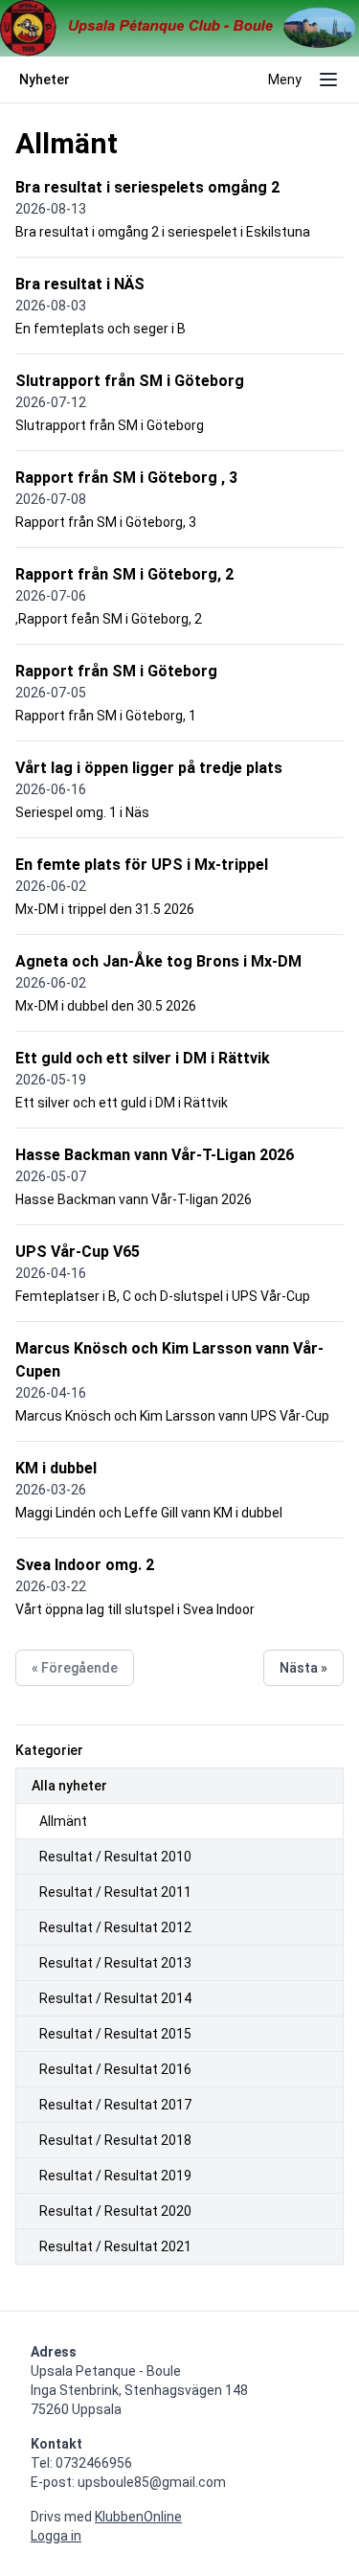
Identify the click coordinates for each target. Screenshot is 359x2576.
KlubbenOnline (138, 2517)
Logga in (56, 2536)
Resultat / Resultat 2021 (115, 2246)
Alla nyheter (69, 1786)
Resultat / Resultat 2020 (115, 2211)
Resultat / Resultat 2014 (115, 1998)
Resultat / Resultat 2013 (115, 1963)
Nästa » (303, 1668)
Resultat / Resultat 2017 (115, 2105)
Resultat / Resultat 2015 (115, 2034)
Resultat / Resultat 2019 (115, 2176)
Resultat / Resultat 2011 (115, 1892)
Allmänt (63, 1821)
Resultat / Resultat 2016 (115, 2069)
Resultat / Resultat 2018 (115, 2140)
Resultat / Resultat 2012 (115, 1927)
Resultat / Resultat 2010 (115, 1857)
